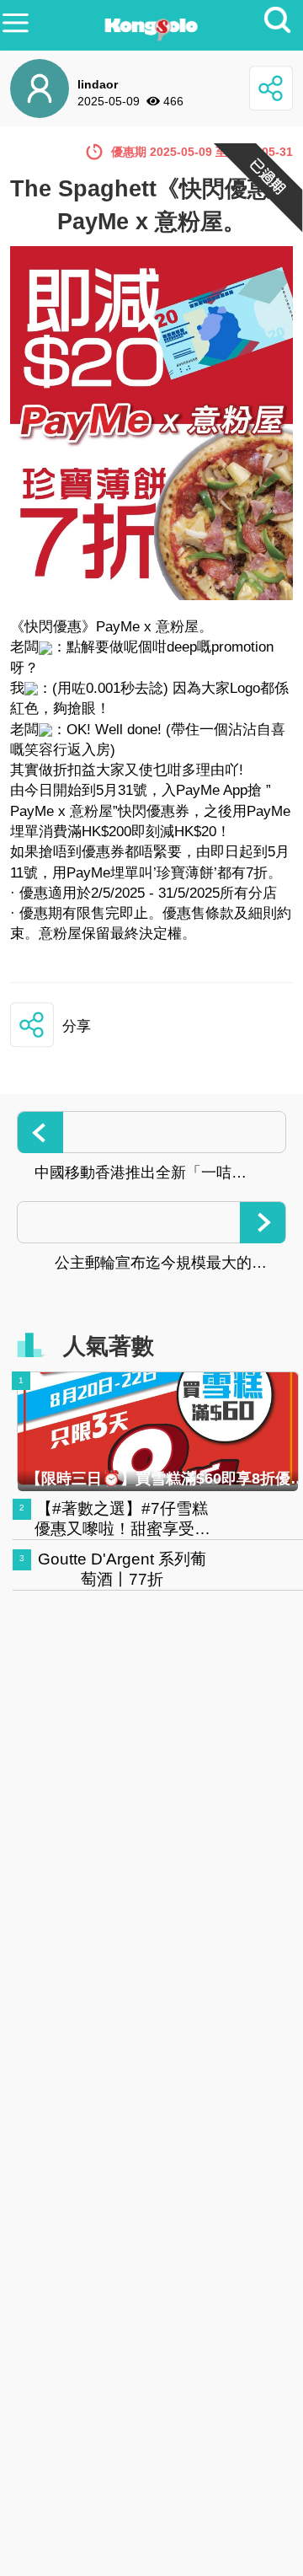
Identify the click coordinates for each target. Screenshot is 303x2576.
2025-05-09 (109, 101)
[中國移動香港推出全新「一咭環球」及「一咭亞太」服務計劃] (151, 1132)
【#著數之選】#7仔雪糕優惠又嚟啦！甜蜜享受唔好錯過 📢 (122, 1529)
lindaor (98, 84)
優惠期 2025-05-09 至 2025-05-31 (202, 152)
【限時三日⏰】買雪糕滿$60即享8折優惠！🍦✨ (158, 1479)
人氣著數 (109, 1346)
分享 (77, 1026)
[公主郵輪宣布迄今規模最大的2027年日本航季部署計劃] (151, 1222)
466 (173, 101)
